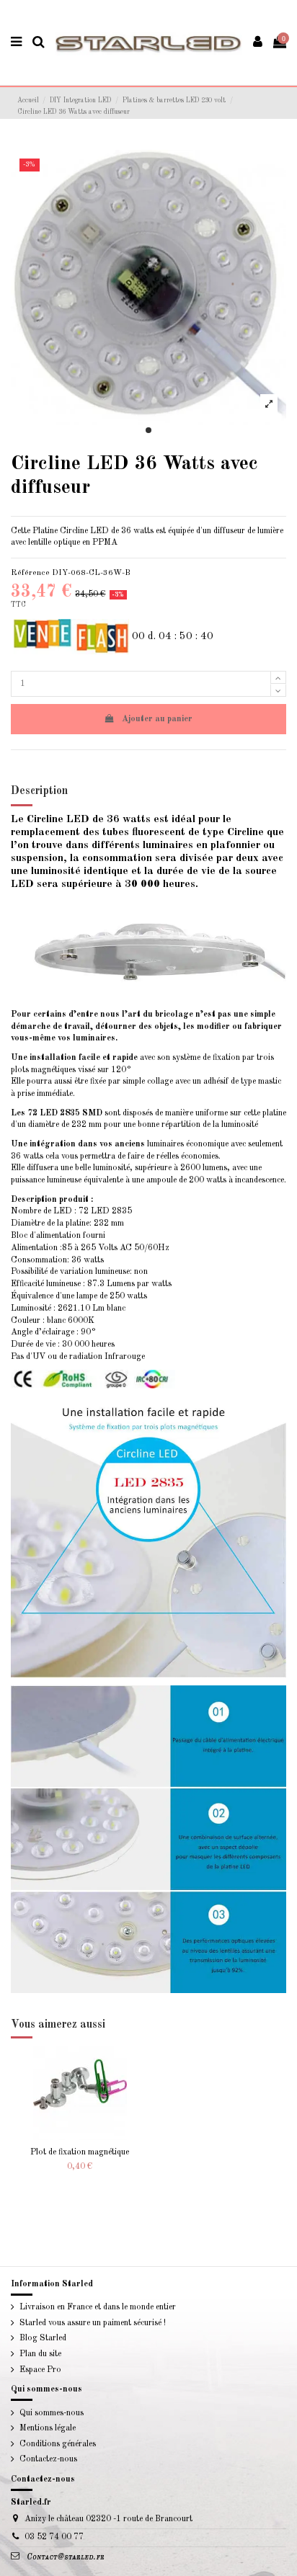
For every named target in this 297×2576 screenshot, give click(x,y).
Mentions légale (48, 2428)
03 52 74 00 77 (54, 2537)
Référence (30, 573)
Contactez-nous (48, 2459)
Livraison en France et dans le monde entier (98, 2307)
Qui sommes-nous (52, 2413)
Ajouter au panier (157, 719)
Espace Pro (40, 2370)
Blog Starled (43, 2338)
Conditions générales (58, 2444)
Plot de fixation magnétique (80, 2152)
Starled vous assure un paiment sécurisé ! (93, 2323)
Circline (74, 531)
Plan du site (40, 2354)
